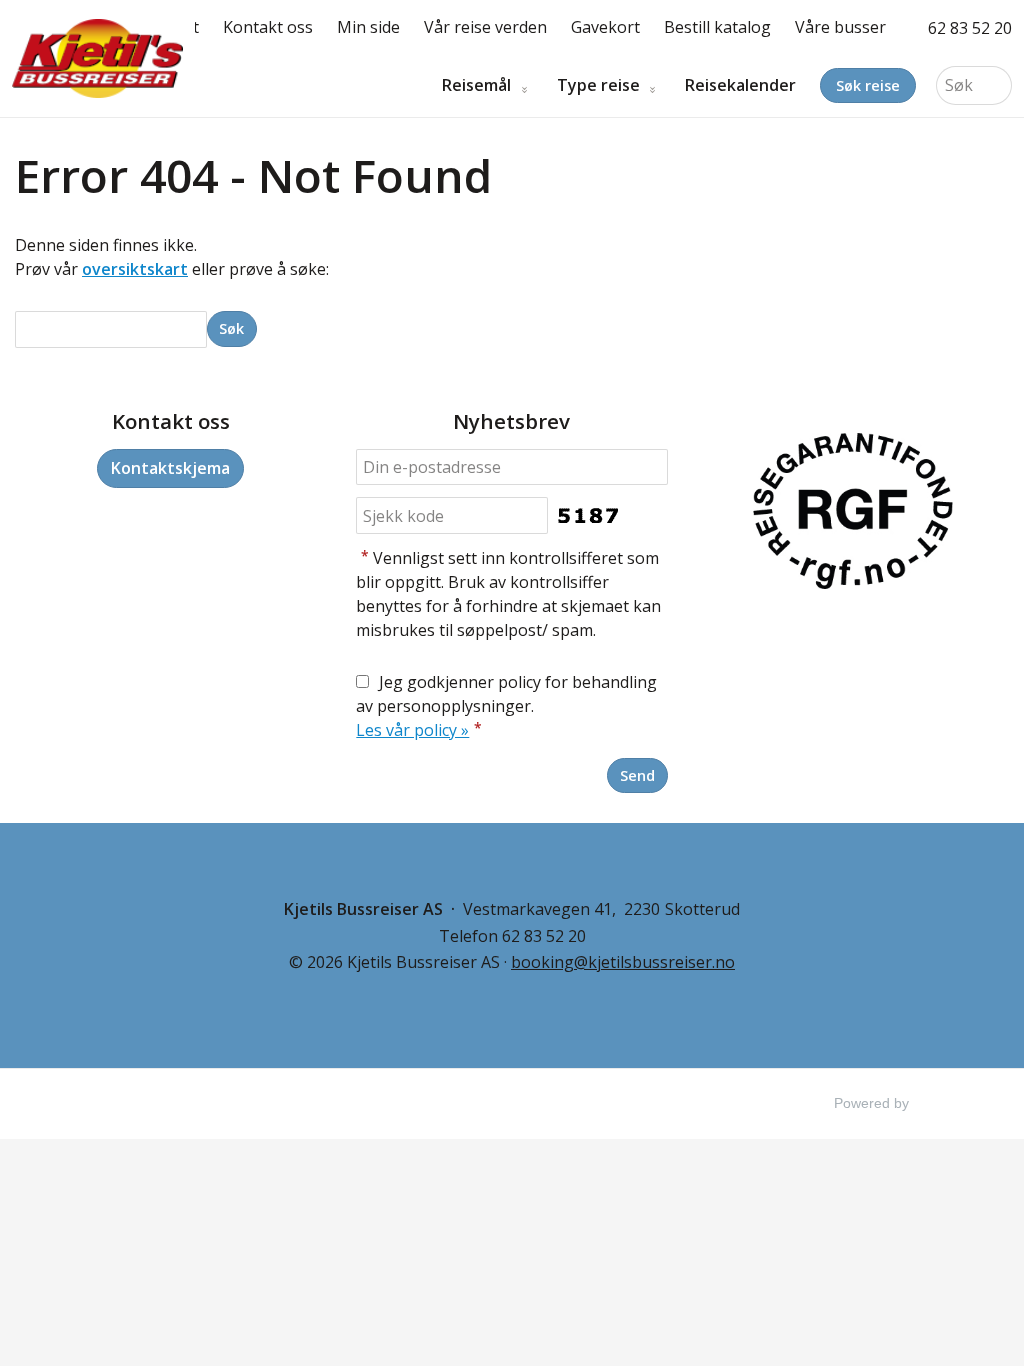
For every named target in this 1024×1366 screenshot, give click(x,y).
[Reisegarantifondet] (853, 514)
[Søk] (997, 85)
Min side (368, 27)
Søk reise (868, 85)
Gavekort (605, 27)
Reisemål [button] (476, 85)
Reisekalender (740, 85)
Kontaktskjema (170, 468)
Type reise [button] (598, 85)
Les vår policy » (412, 730)
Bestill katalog (717, 27)
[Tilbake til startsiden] (97, 59)
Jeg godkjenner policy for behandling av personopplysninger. (506, 706)
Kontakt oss (268, 27)
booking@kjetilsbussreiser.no (623, 962)
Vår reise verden (485, 27)
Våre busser (840, 27)
